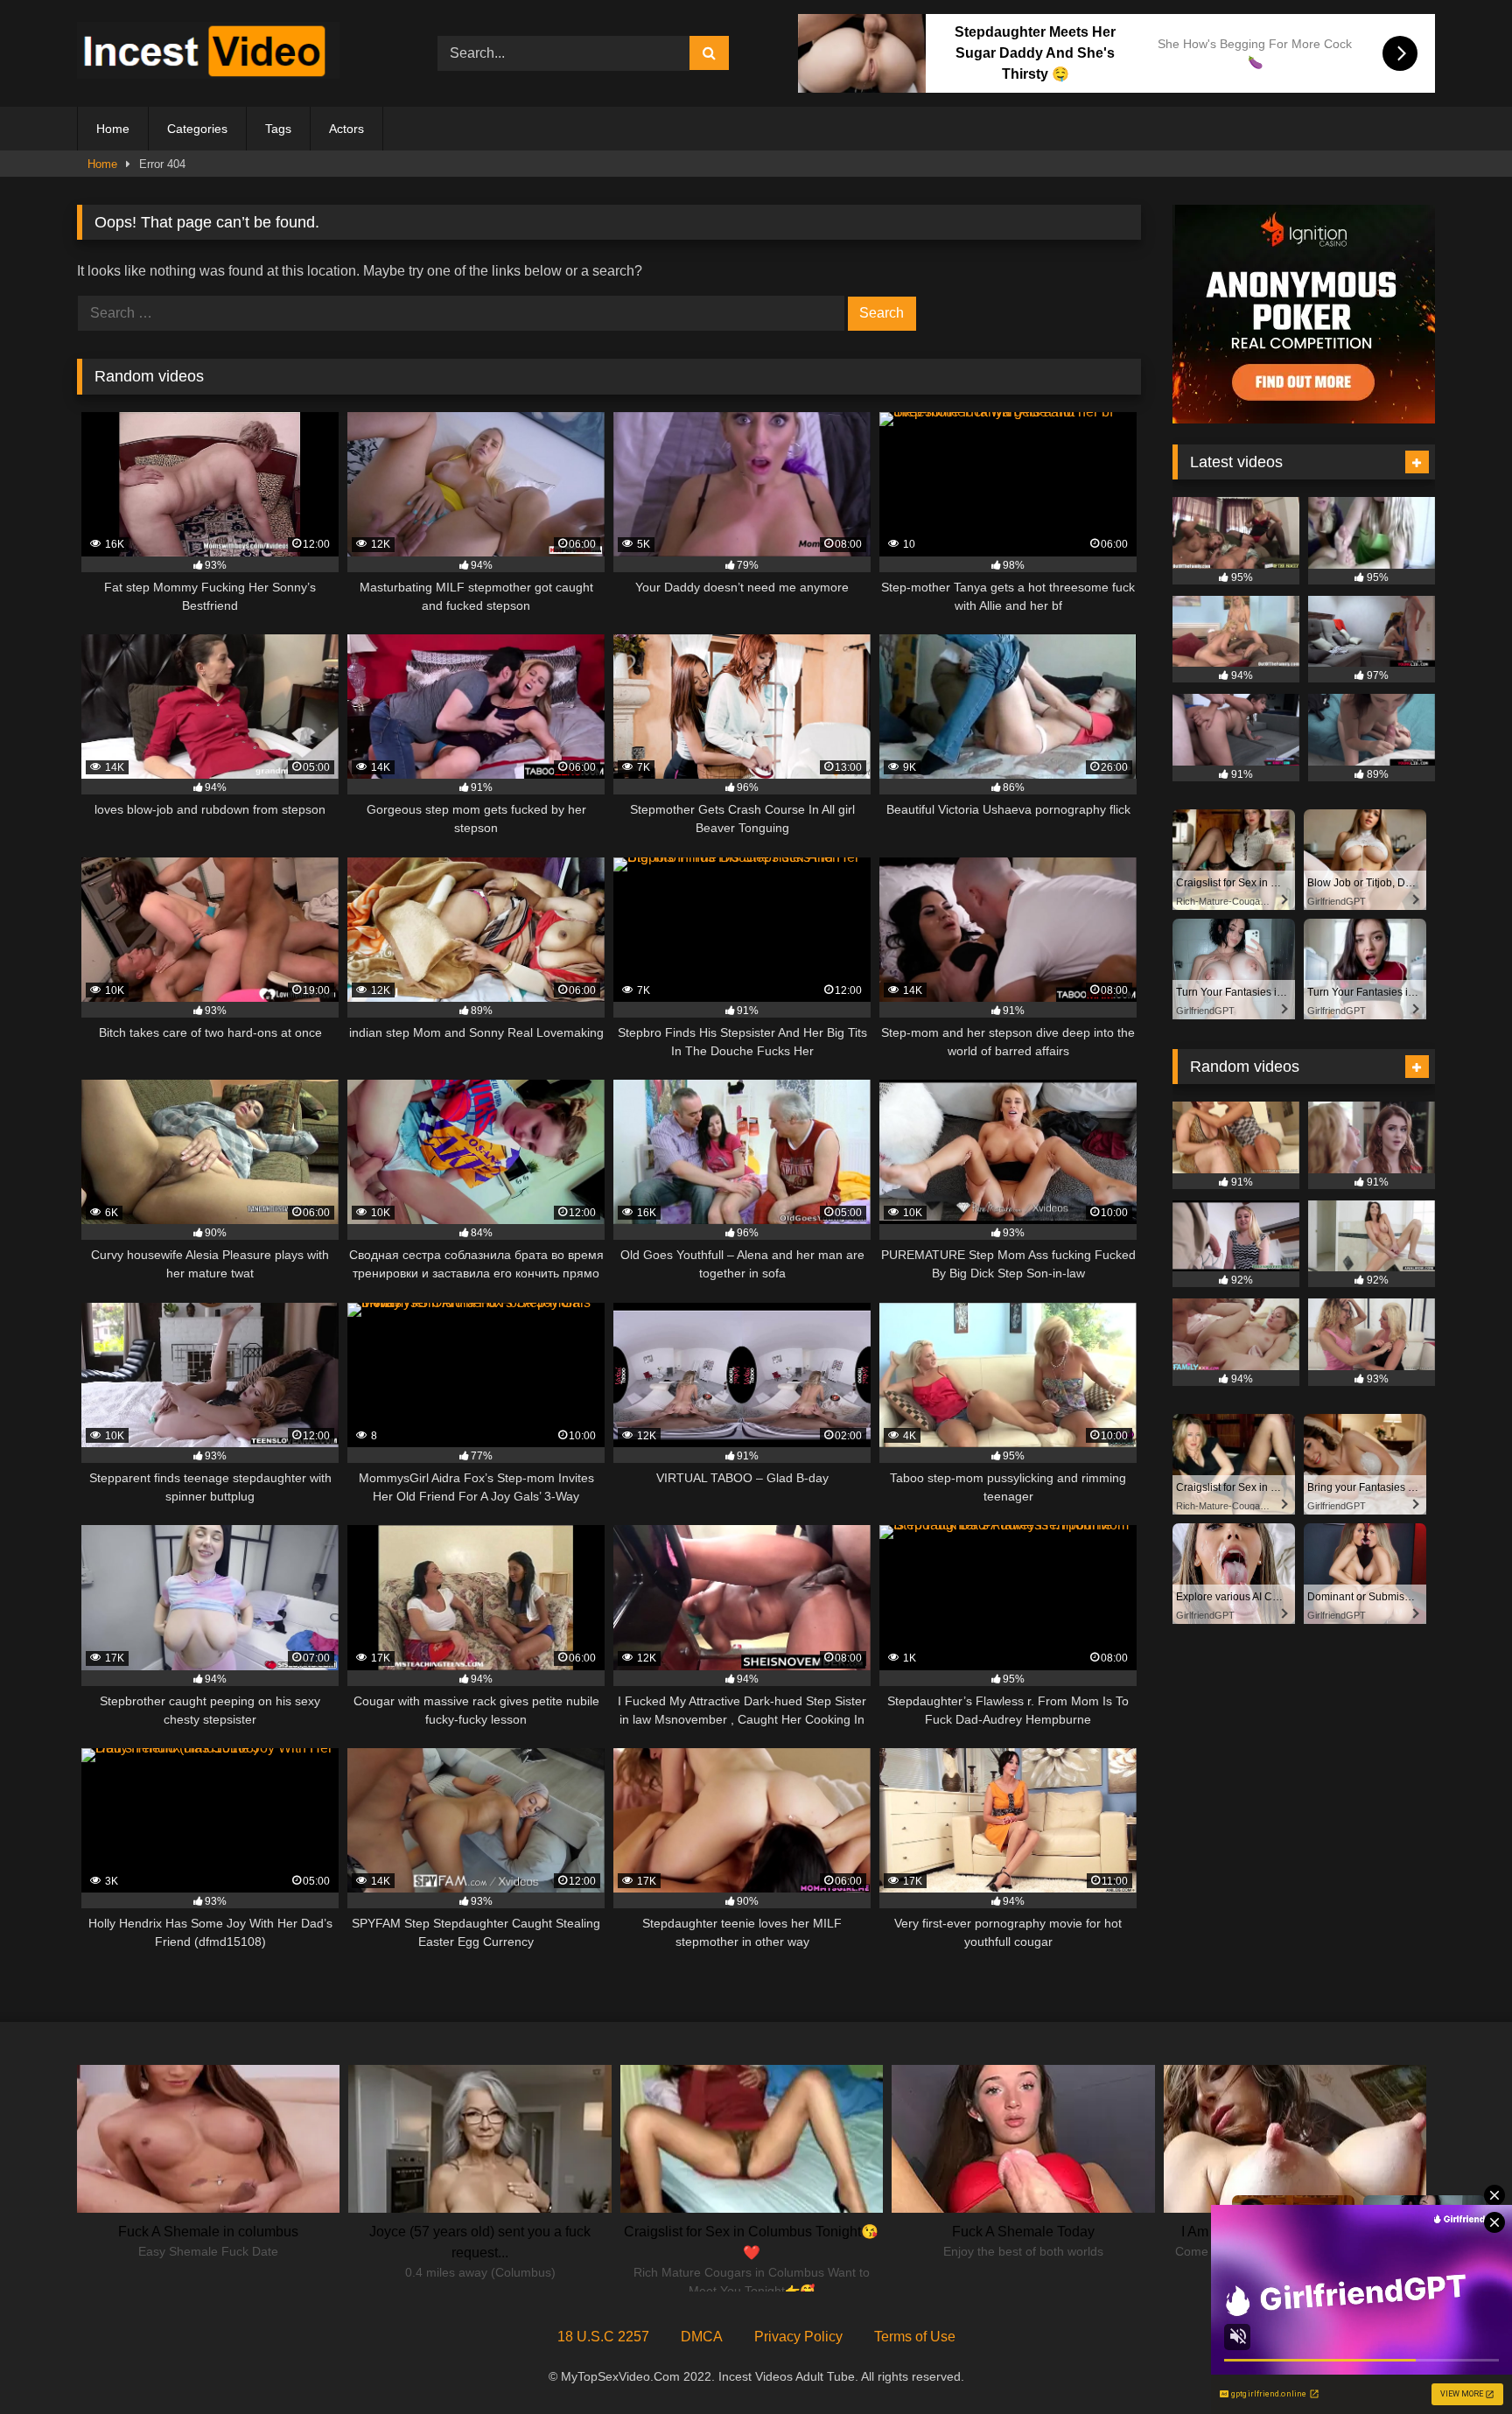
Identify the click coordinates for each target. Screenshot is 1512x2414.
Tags (278, 129)
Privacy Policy (798, 2337)
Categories (197, 129)
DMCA (702, 2337)
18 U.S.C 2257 (603, 2337)
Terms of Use (915, 2337)
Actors (346, 129)
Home (113, 129)
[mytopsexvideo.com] (208, 53)
